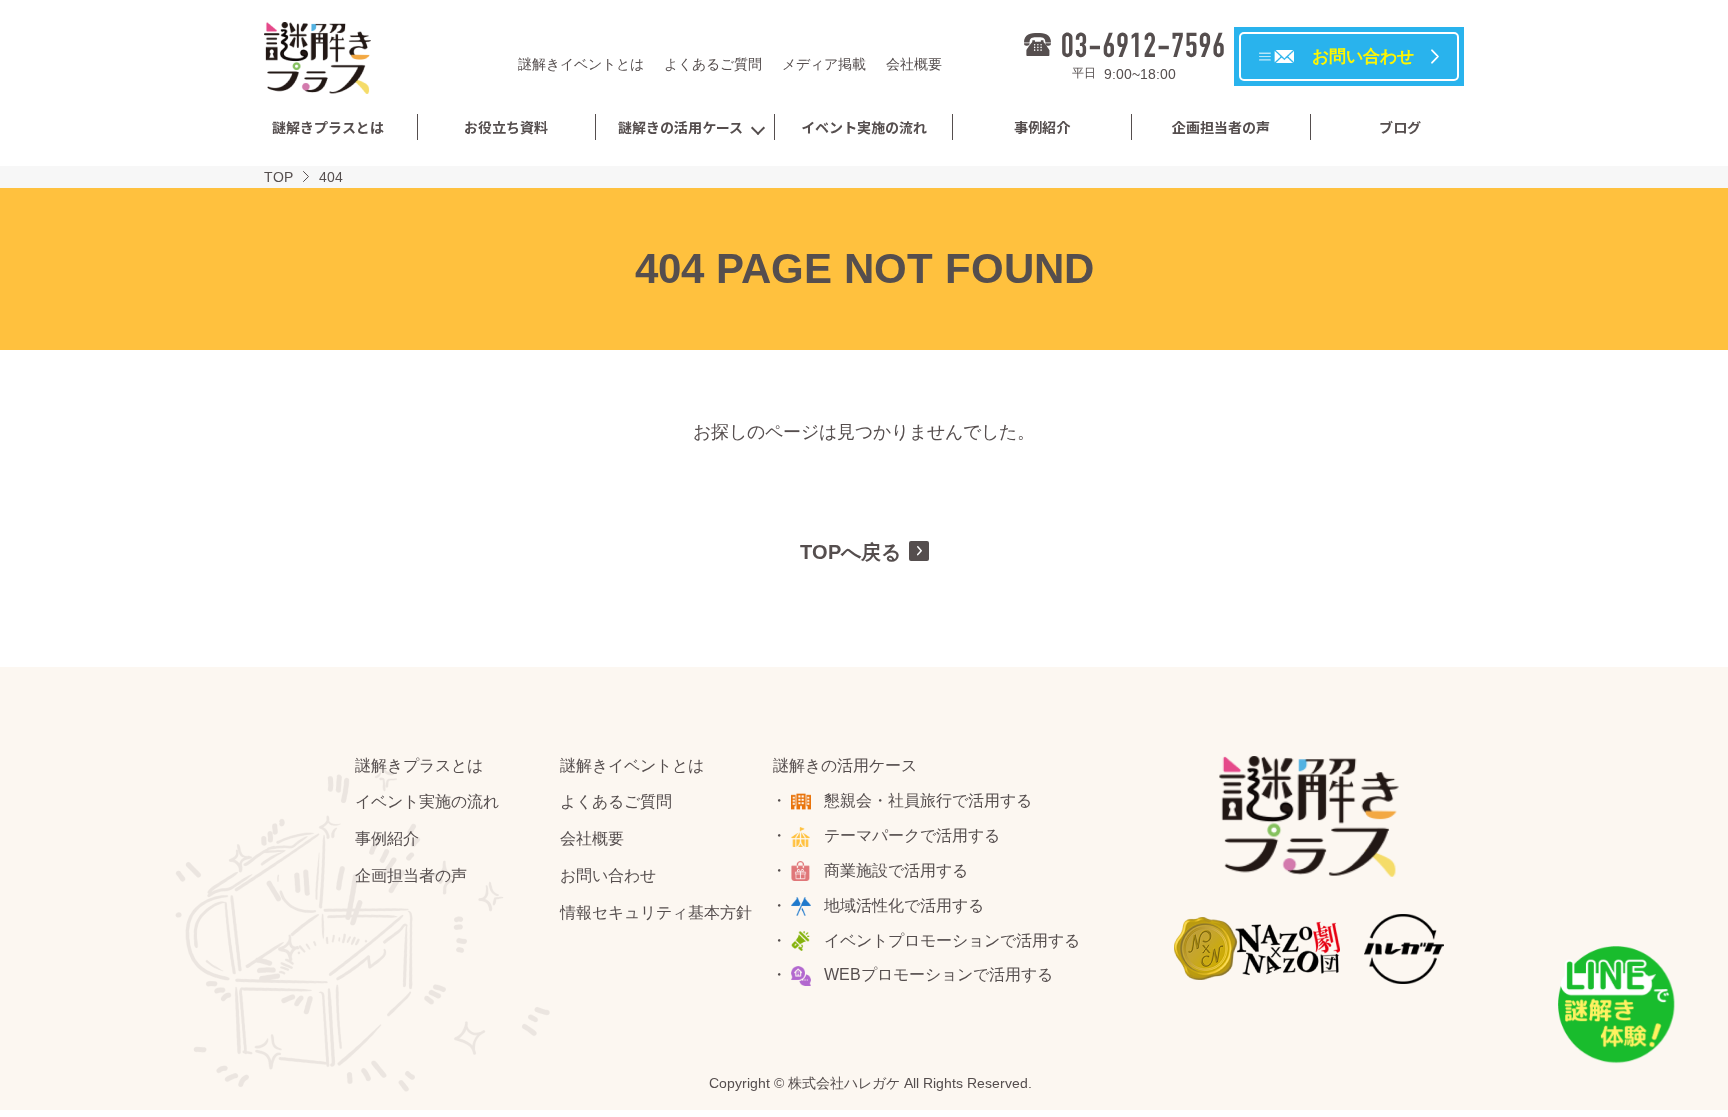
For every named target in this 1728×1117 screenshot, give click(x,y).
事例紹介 (1042, 127)
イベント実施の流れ (864, 127)
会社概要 (914, 64)
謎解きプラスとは (328, 127)
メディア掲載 (824, 64)
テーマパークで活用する (912, 835)
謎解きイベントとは (581, 64)
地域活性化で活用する (904, 905)
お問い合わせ (608, 875)
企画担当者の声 (1221, 127)
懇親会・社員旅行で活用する (928, 800)
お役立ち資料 (506, 127)
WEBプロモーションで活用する (938, 974)
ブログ (1400, 127)
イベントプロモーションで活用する (952, 940)
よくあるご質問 (713, 64)
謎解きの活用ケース (680, 127)
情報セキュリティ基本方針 (656, 912)
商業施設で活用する (896, 870)
